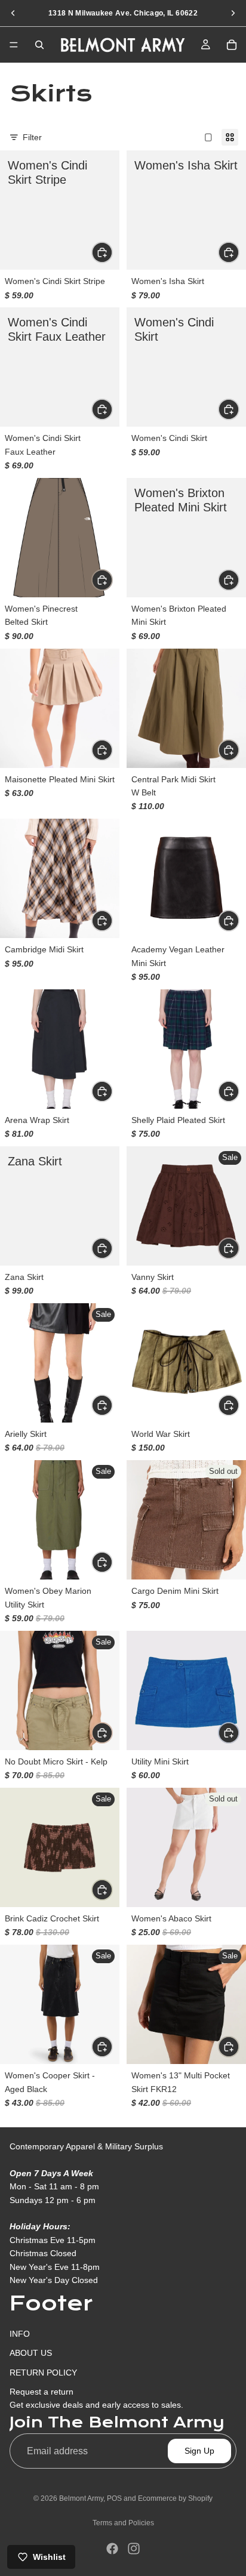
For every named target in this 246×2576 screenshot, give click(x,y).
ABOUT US (31, 2353)
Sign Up (199, 2451)
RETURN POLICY (43, 2372)
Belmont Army (81, 2498)
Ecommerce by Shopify (175, 2498)
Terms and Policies (123, 2523)
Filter (32, 137)
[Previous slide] (13, 13)
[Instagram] (134, 2549)
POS (114, 2498)
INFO (20, 2334)
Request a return (41, 2392)
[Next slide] (233, 13)
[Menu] (14, 45)
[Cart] (232, 45)
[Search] (39, 45)
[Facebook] (112, 2549)
